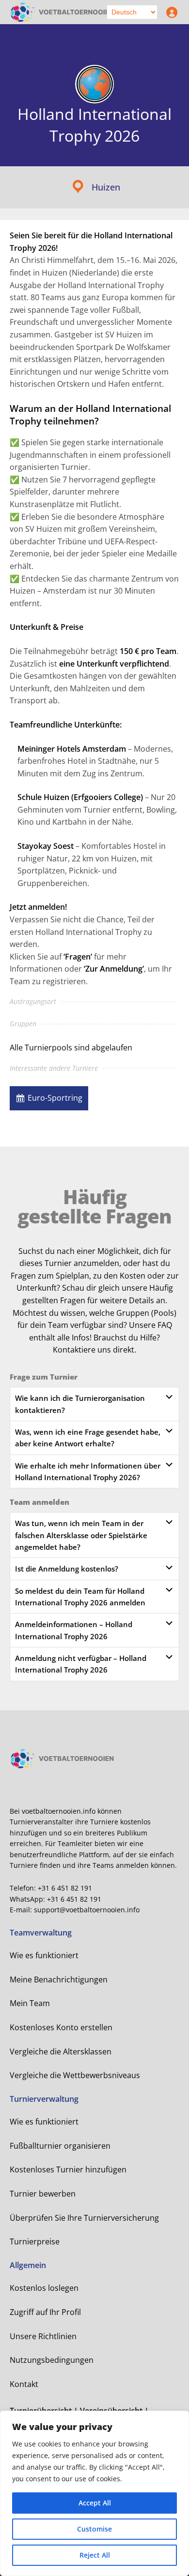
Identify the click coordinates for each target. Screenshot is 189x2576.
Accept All (95, 2503)
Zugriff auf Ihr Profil (45, 2312)
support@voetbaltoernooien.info (87, 1910)
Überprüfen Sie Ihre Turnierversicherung (84, 2218)
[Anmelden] (170, 12)
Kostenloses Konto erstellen (61, 2027)
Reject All (95, 2555)
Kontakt (24, 2384)
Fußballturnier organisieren (60, 2146)
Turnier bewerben (43, 2194)
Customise (94, 2529)
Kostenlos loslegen (44, 2288)
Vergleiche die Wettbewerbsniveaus (75, 2075)
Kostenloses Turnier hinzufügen (68, 2169)
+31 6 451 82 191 (65, 1888)
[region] (94, 2493)
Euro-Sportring (55, 1098)
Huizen (106, 187)
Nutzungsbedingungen (52, 2360)
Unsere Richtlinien (43, 2336)
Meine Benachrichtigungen (59, 1979)
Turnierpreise (35, 2241)
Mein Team (30, 2003)
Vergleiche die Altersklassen (61, 2052)
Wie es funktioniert (44, 1955)
